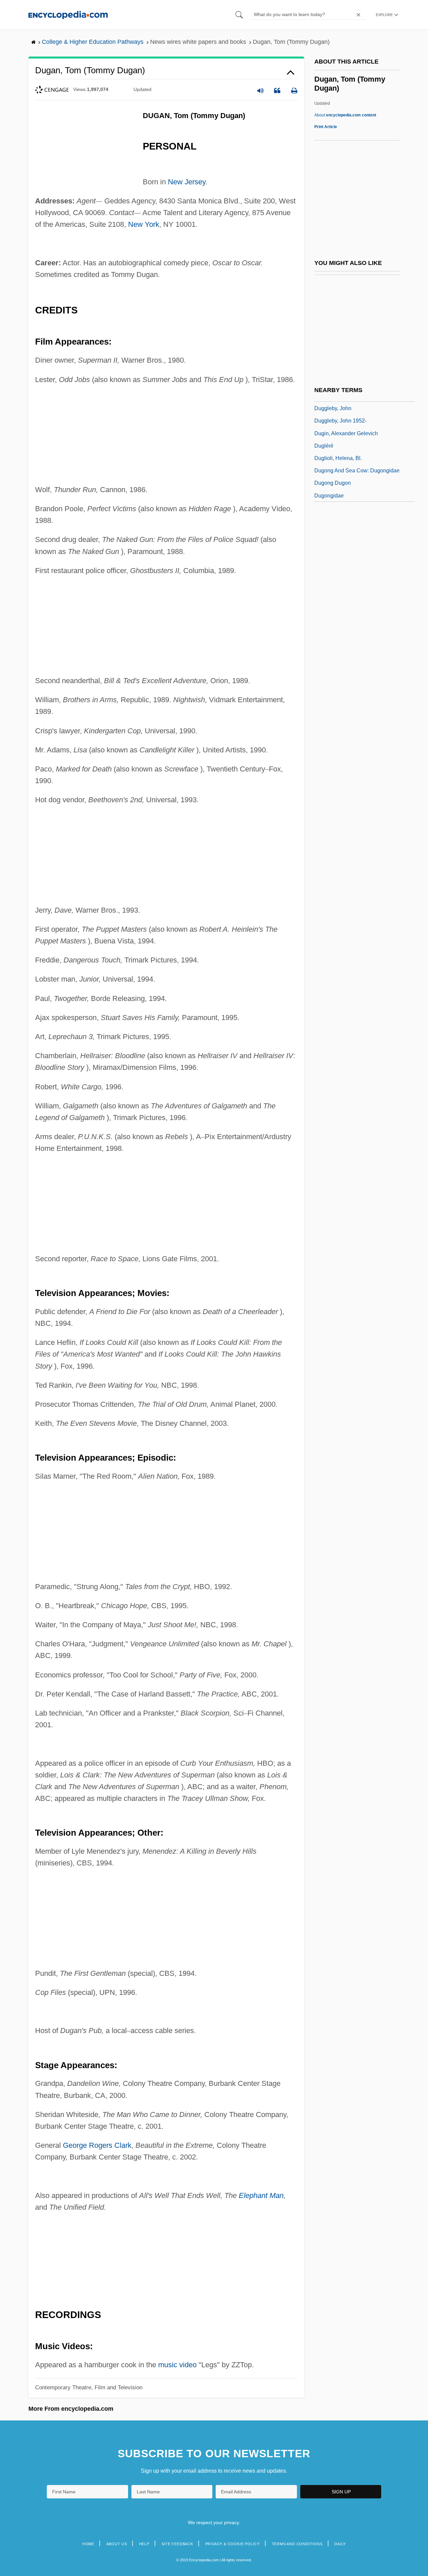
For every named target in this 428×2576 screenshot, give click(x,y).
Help (144, 2544)
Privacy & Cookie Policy (233, 2544)
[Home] (68, 15)
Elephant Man (261, 2195)
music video (177, 2365)
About (345, 115)
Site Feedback (177, 2544)
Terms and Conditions (297, 2544)
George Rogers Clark (97, 2145)
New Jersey (187, 182)
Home (88, 2544)
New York (144, 224)
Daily (340, 2544)
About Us (117, 2544)
